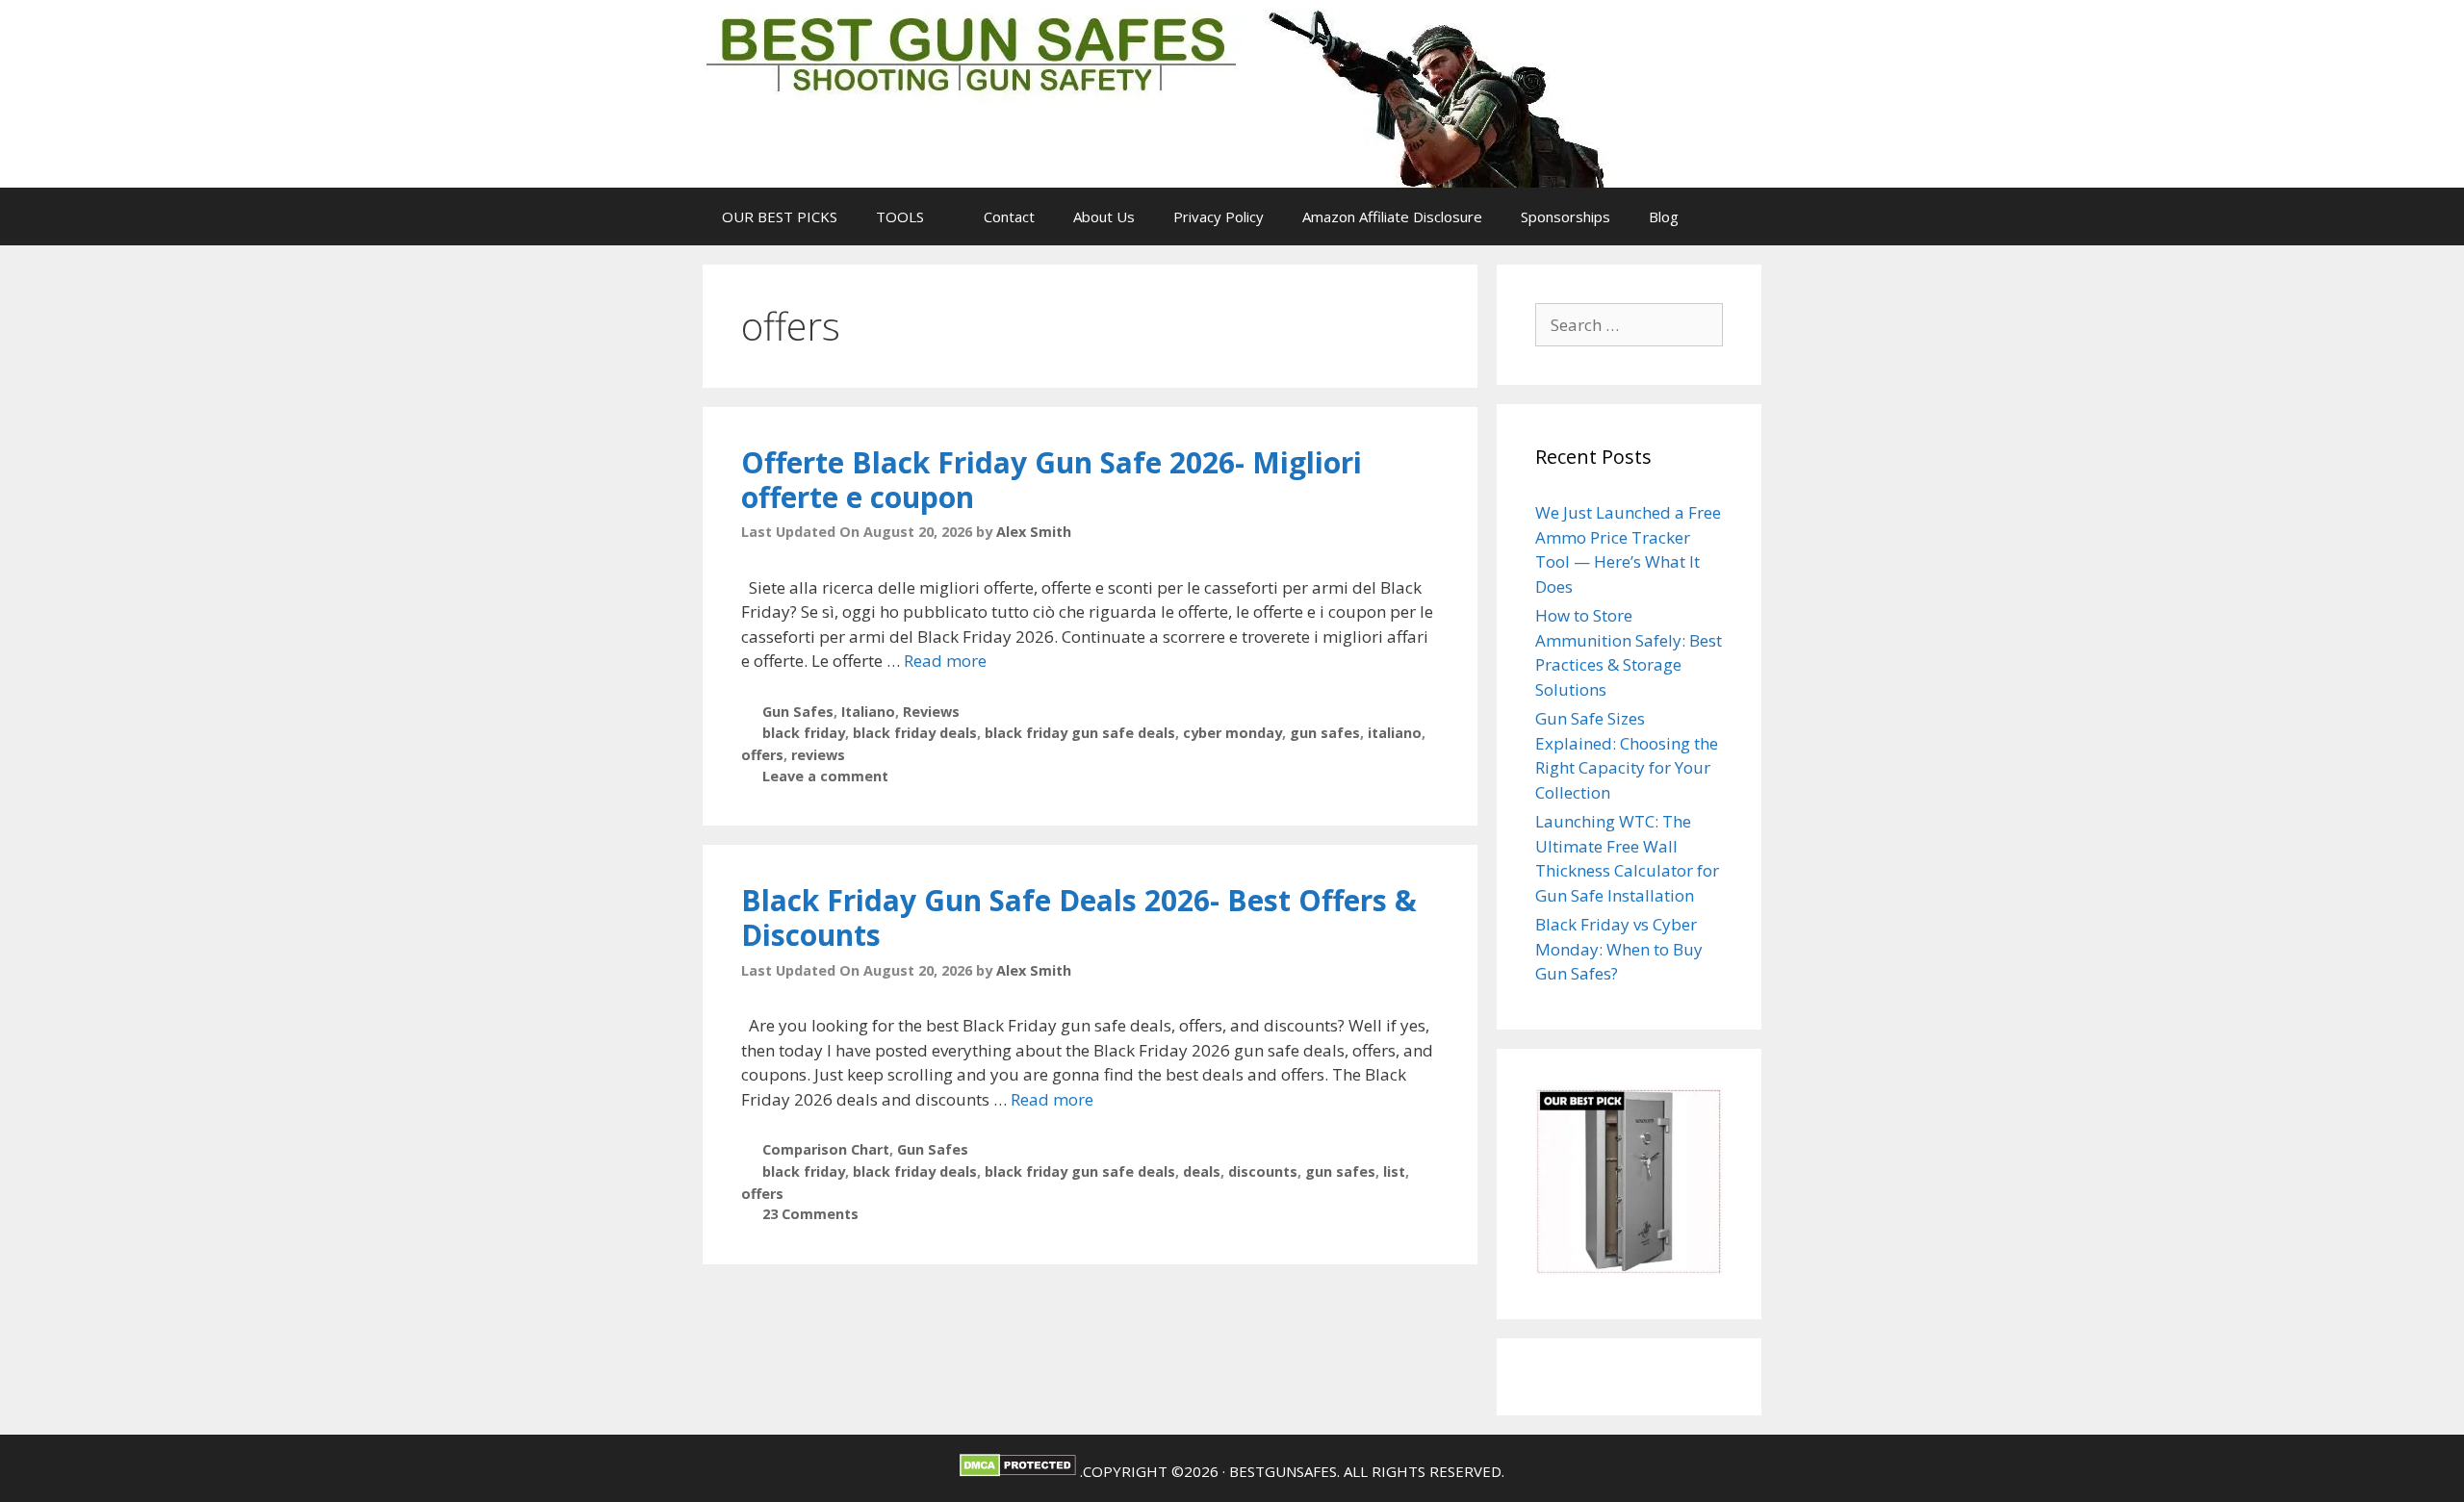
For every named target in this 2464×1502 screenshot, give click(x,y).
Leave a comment (825, 776)
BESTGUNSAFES (1283, 1471)
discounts (1263, 1171)
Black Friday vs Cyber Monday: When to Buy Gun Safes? (1619, 949)
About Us (1104, 216)
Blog (1664, 216)
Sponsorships (1566, 216)
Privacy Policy (1219, 216)
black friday (804, 733)
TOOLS (900, 216)
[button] (944, 216)
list (1394, 1171)
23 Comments (810, 1214)
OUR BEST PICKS (780, 216)
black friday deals (915, 733)
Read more (945, 661)
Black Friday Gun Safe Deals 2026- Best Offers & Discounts (1079, 917)
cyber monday (1232, 733)
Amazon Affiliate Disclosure (1392, 216)
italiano (1395, 733)
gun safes (1325, 733)
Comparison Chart (826, 1149)
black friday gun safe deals (1080, 733)
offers (762, 755)
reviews (818, 755)
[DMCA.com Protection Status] (1018, 1471)
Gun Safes (798, 712)
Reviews (931, 712)
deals (1202, 1171)
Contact (1009, 216)
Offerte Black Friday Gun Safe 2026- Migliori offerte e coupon (1052, 480)
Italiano (868, 712)
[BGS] (1176, 97)
